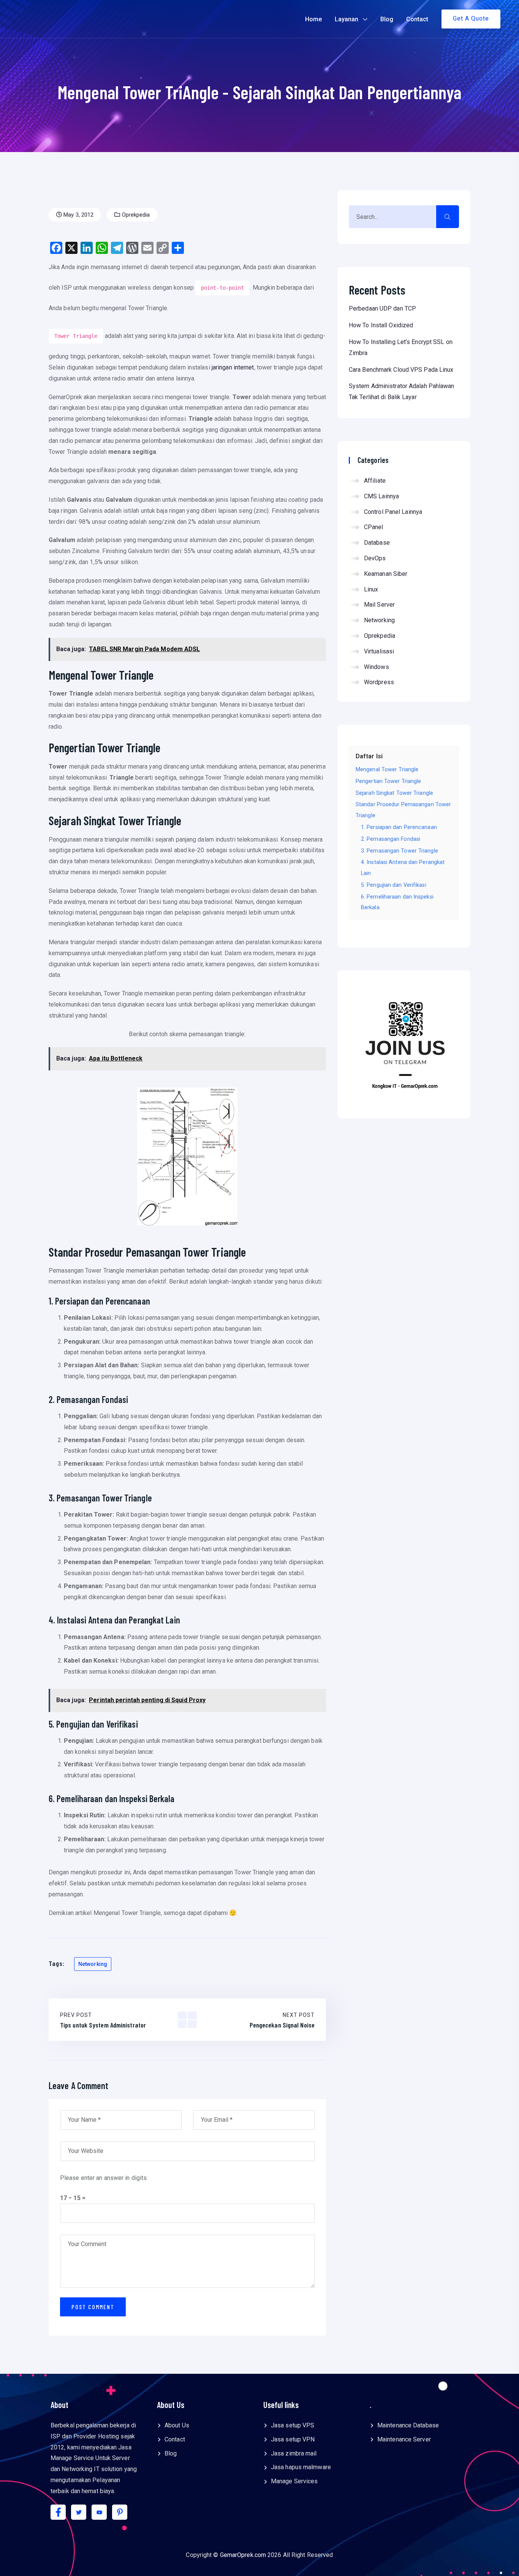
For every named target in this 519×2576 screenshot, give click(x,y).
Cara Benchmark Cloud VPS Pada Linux (401, 370)
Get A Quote (471, 18)
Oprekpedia (135, 215)
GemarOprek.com (243, 2555)
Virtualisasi (379, 651)
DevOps (375, 558)
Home (313, 19)
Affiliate (375, 481)
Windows (377, 667)
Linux (371, 589)
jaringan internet (233, 367)
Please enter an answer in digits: (104, 2178)
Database (377, 543)
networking (93, 1964)
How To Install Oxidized (381, 325)
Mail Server (379, 605)
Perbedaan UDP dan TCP (382, 308)
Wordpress (379, 682)
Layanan (347, 19)
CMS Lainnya (381, 496)
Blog (387, 19)
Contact (417, 19)
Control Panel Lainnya (393, 512)
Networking (379, 620)
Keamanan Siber (386, 574)
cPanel (374, 527)
